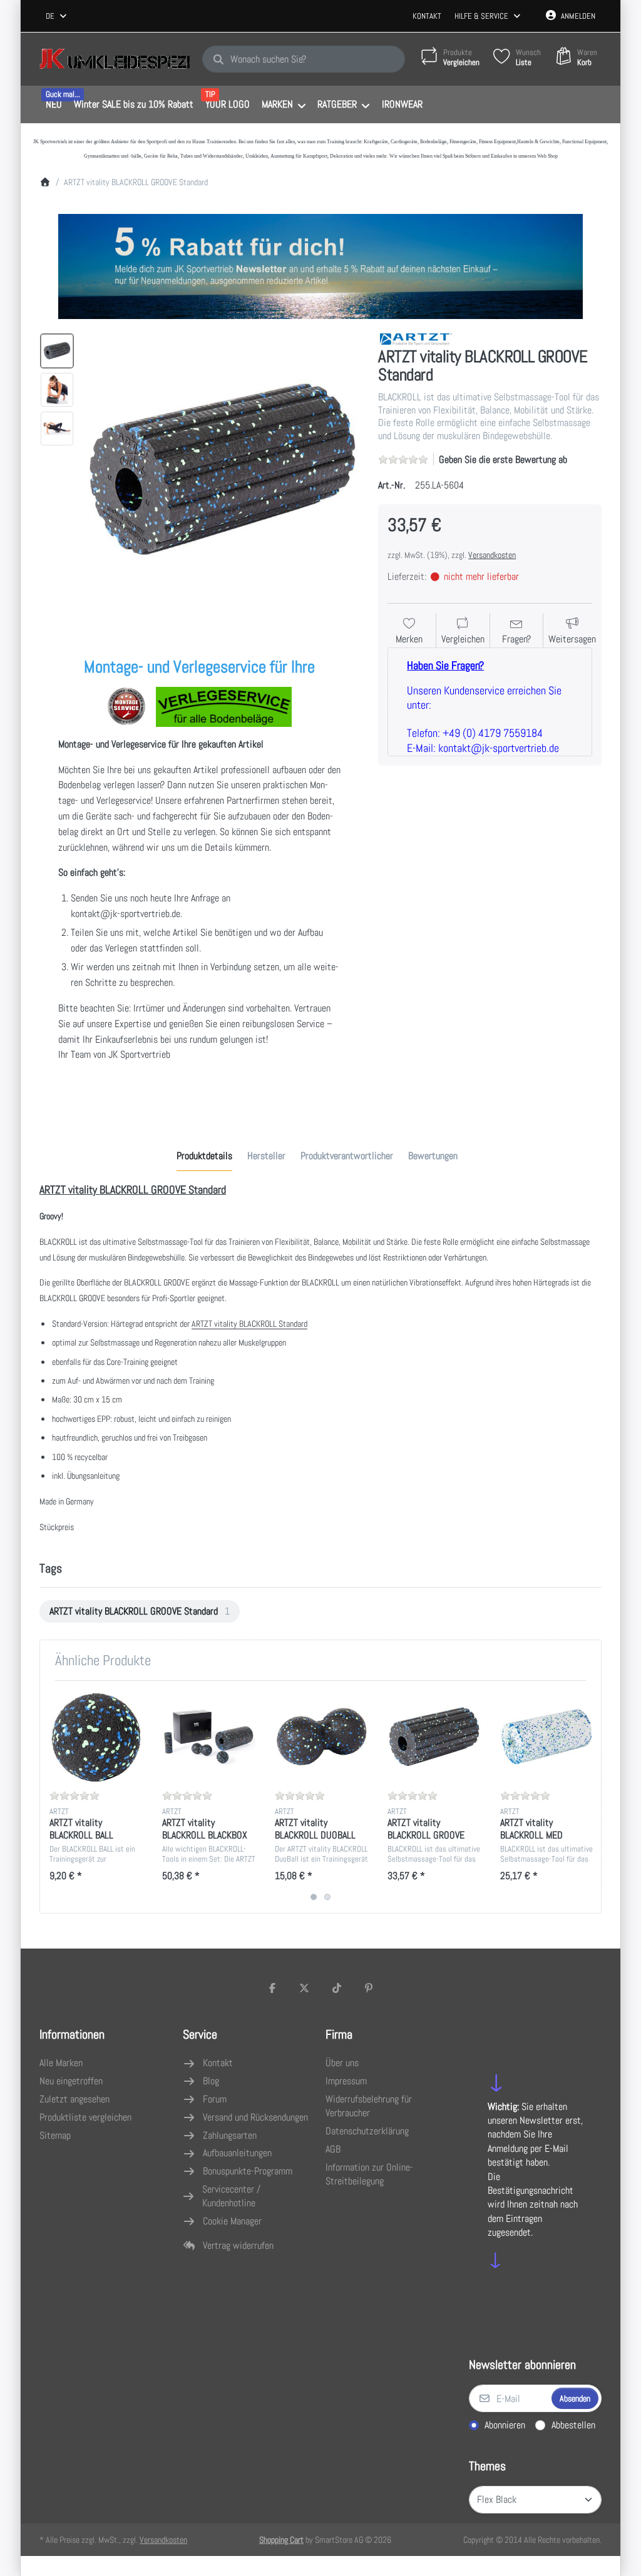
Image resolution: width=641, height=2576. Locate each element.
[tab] (204, 1156)
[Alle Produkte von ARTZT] (416, 338)
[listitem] (222, 469)
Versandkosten (492, 555)
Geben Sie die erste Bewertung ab (503, 459)
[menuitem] (54, 105)
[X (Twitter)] (304, 1988)
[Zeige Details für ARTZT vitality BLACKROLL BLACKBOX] (209, 1737)
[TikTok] (337, 1988)
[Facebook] (272, 1988)
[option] (57, 351)
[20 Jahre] (320, 263)
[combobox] (57, 16)
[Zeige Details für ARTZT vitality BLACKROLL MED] (547, 1737)
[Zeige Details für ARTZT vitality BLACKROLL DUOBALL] (321, 1737)
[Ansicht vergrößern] (222, 469)
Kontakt (427, 16)
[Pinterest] (369, 1988)
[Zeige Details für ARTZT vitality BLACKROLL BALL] (96, 1737)
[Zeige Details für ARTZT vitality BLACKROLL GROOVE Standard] (434, 1737)
